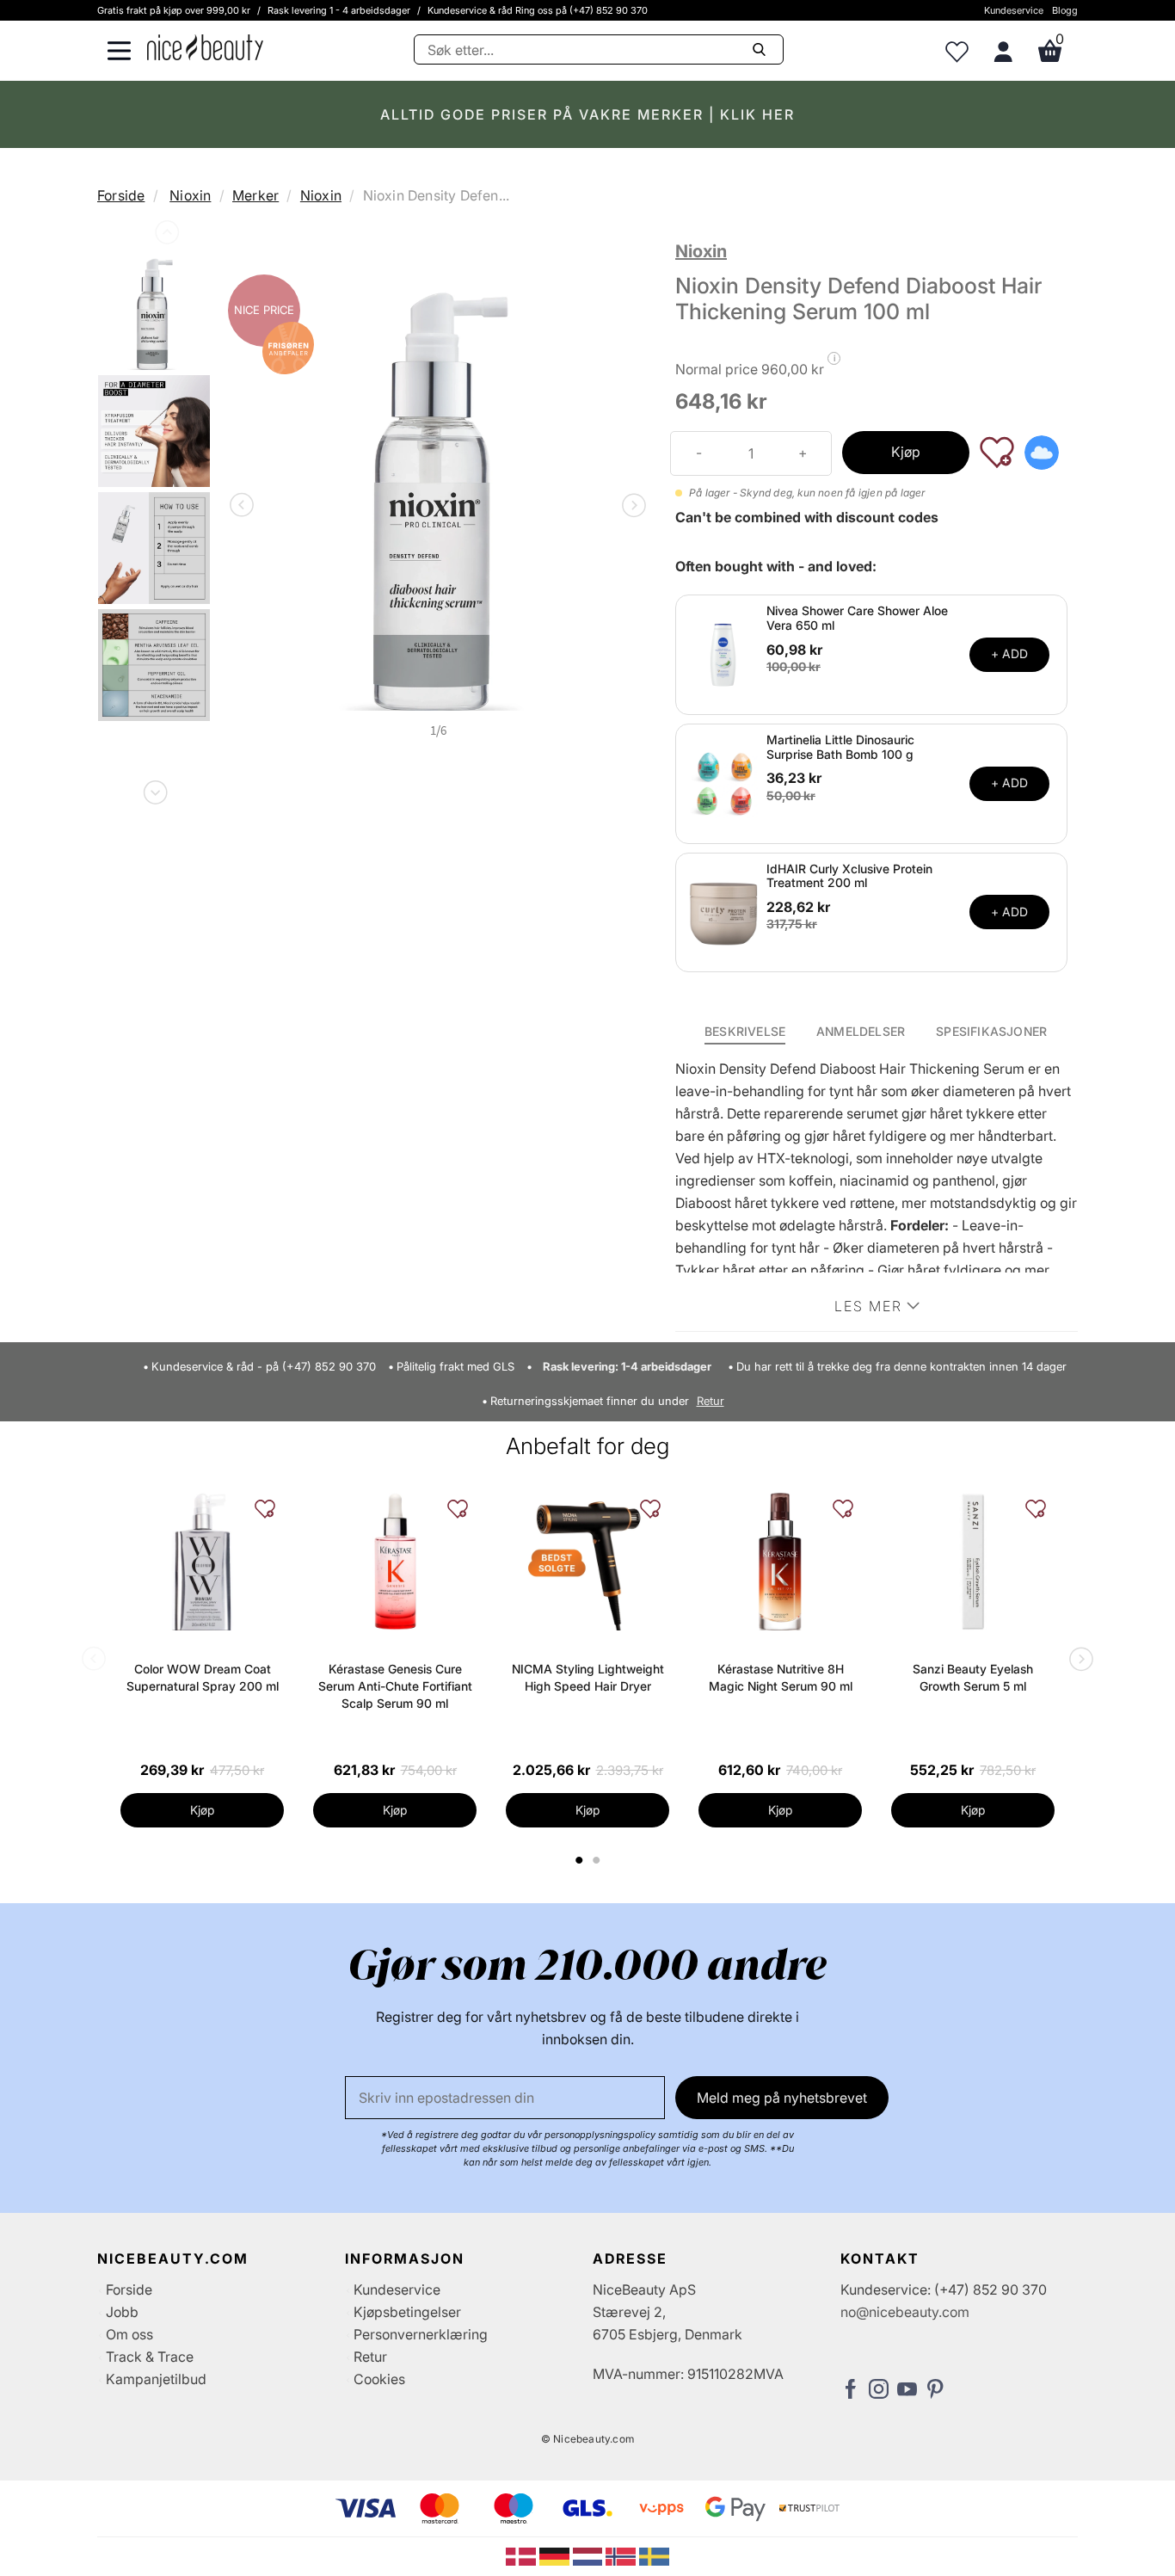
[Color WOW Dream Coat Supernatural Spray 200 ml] (202, 1562)
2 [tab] (598, 1860)
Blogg (1065, 10)
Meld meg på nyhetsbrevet (782, 2098)
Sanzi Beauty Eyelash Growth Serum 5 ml (973, 1677)
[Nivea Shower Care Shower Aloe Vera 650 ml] (723, 653)
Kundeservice (1014, 10)
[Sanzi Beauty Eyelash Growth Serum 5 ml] (973, 1562)
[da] (523, 2555)
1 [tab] (580, 1860)
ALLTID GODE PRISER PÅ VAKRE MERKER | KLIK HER (587, 114)
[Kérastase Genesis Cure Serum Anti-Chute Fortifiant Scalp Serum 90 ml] (395, 1562)
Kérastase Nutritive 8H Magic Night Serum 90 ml (781, 1677)
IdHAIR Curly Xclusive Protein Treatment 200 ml (849, 876)
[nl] (590, 2555)
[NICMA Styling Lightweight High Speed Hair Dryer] (587, 1562)
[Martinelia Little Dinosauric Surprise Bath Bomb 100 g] (723, 782)
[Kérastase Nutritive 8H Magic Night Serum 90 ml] (780, 1562)
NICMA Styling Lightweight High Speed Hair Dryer (588, 1677)
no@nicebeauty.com (905, 2312)
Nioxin (190, 195)
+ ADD (1009, 653)
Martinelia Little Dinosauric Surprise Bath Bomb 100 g (840, 747)
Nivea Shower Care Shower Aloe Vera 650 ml (857, 618)
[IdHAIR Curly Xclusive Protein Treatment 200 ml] (723, 911)
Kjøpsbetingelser (407, 2312)
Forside (121, 195)
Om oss (129, 2334)
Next (154, 789)
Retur (711, 1401)
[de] (556, 2555)
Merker (255, 195)
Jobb (122, 2312)
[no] (622, 2555)
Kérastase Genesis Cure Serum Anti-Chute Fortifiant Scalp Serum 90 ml (395, 1686)
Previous (165, 236)
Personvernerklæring (421, 2334)
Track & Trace (150, 2357)
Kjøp (906, 452)
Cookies (379, 2379)
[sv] (654, 2555)
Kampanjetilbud (156, 2379)
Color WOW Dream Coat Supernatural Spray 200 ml (203, 1677)
